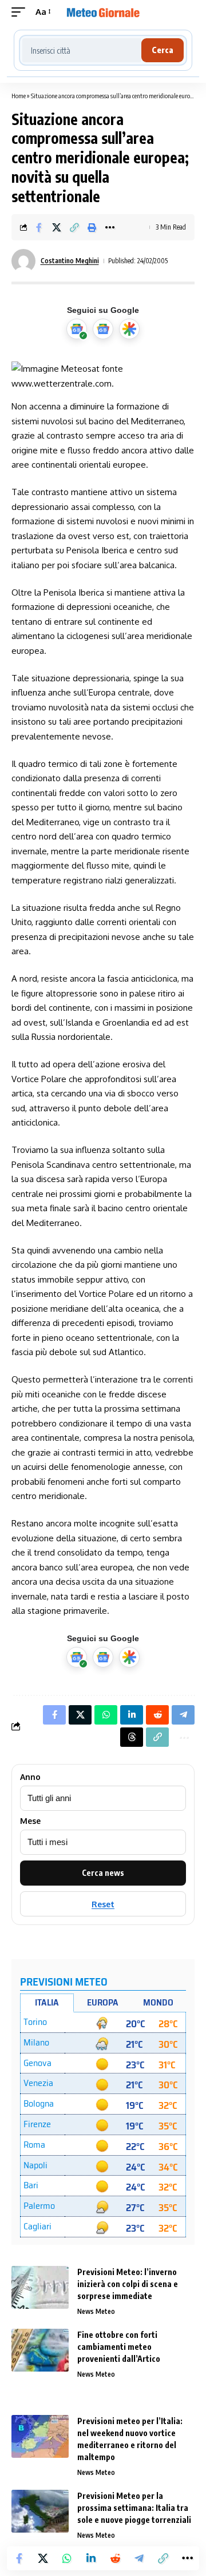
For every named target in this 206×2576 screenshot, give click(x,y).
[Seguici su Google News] (103, 329)
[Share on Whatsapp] (67, 2558)
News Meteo (96, 2311)
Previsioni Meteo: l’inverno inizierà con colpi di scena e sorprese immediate (128, 2284)
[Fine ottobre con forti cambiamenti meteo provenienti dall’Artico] (40, 2350)
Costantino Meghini (70, 261)
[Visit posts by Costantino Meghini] (23, 261)
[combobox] (82, 50)
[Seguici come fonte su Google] (77, 329)
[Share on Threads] (132, 1737)
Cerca (163, 50)
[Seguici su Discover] (129, 329)
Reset (103, 1904)
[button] (21, 12)
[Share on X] (57, 227)
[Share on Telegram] (139, 2558)
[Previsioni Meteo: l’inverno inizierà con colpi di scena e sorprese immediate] (40, 2287)
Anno (30, 1777)
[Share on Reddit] (115, 2558)
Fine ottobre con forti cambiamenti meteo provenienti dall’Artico (119, 2347)
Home (19, 96)
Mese (30, 1821)
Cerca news (103, 1873)
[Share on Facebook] (39, 227)
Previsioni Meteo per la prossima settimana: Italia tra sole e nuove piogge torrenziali (134, 2508)
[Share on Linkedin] (91, 2558)
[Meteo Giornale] (103, 12)
